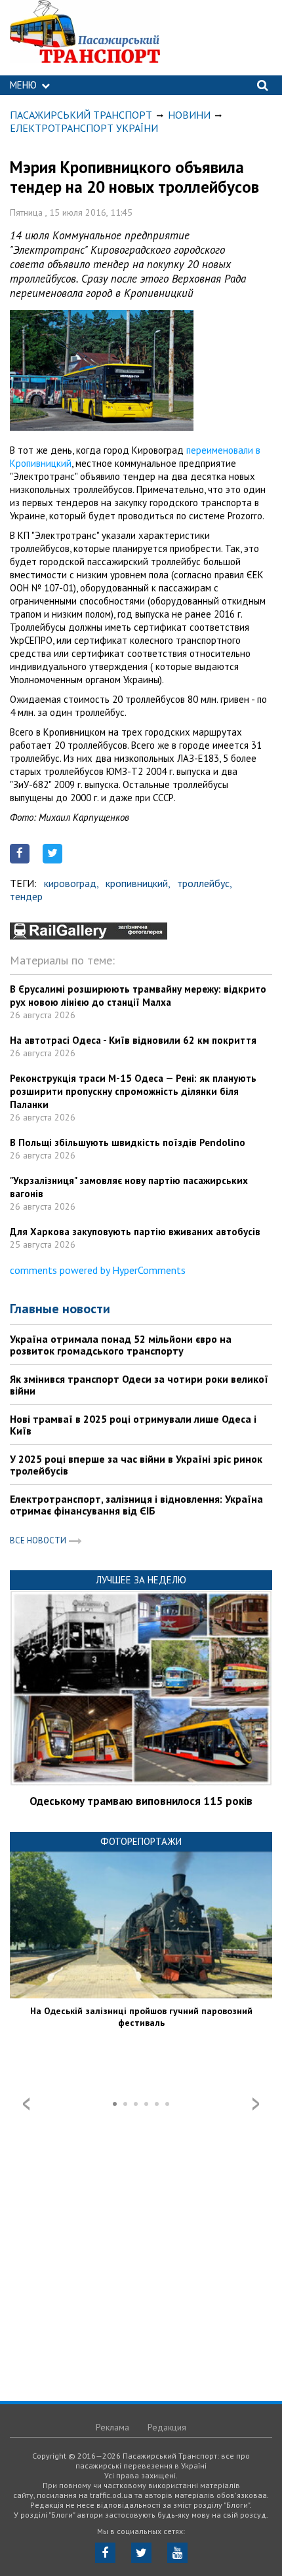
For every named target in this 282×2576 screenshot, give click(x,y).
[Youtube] (177, 2553)
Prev (26, 2104)
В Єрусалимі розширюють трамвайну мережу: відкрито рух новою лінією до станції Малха (138, 996)
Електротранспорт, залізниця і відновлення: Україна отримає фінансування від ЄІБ (136, 1505)
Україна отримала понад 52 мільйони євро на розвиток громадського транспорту (121, 1345)
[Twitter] (141, 2553)
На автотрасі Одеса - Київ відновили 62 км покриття (133, 1040)
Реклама (112, 2427)
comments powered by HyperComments (98, 1270)
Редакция (167, 2427)
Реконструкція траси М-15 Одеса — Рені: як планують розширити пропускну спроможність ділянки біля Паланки (133, 1091)
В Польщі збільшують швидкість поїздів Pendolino (128, 1142)
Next (256, 2104)
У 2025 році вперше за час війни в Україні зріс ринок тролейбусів (136, 1465)
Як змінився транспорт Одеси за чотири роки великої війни (139, 1385)
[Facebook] (105, 2553)
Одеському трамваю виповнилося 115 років (141, 1801)
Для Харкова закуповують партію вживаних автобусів (135, 1232)
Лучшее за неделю (141, 1580)
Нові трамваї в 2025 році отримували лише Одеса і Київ (133, 1425)
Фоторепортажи (141, 1841)
